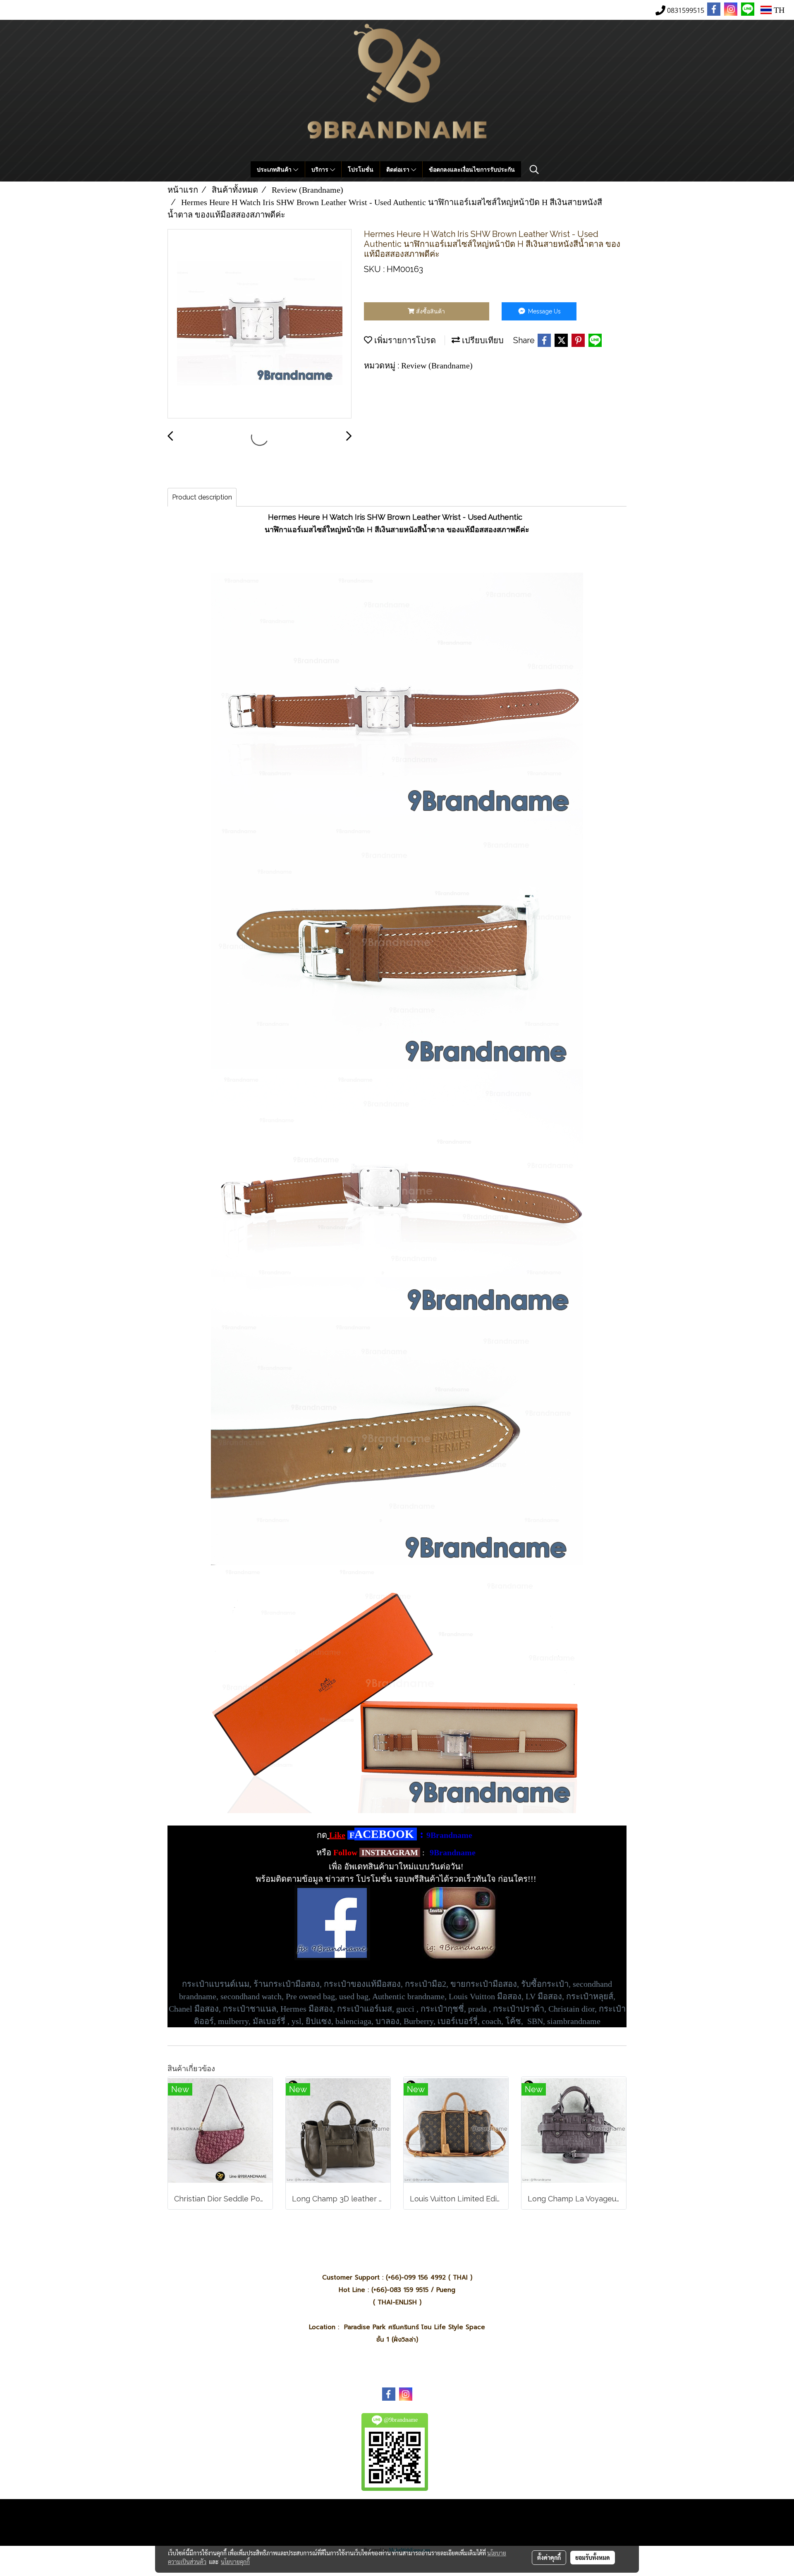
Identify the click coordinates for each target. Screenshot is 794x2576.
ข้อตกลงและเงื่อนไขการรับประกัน (472, 169)
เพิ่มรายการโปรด (404, 340)
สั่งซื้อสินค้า (430, 311)
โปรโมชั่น (361, 169)
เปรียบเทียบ (482, 340)
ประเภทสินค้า (275, 169)
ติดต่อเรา (399, 169)
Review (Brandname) (437, 366)
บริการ (321, 169)
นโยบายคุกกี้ (235, 2562)
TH (778, 10)
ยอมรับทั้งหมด (593, 2557)
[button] (534, 170)
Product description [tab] (202, 497)
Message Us (544, 311)
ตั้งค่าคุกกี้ (549, 2557)
